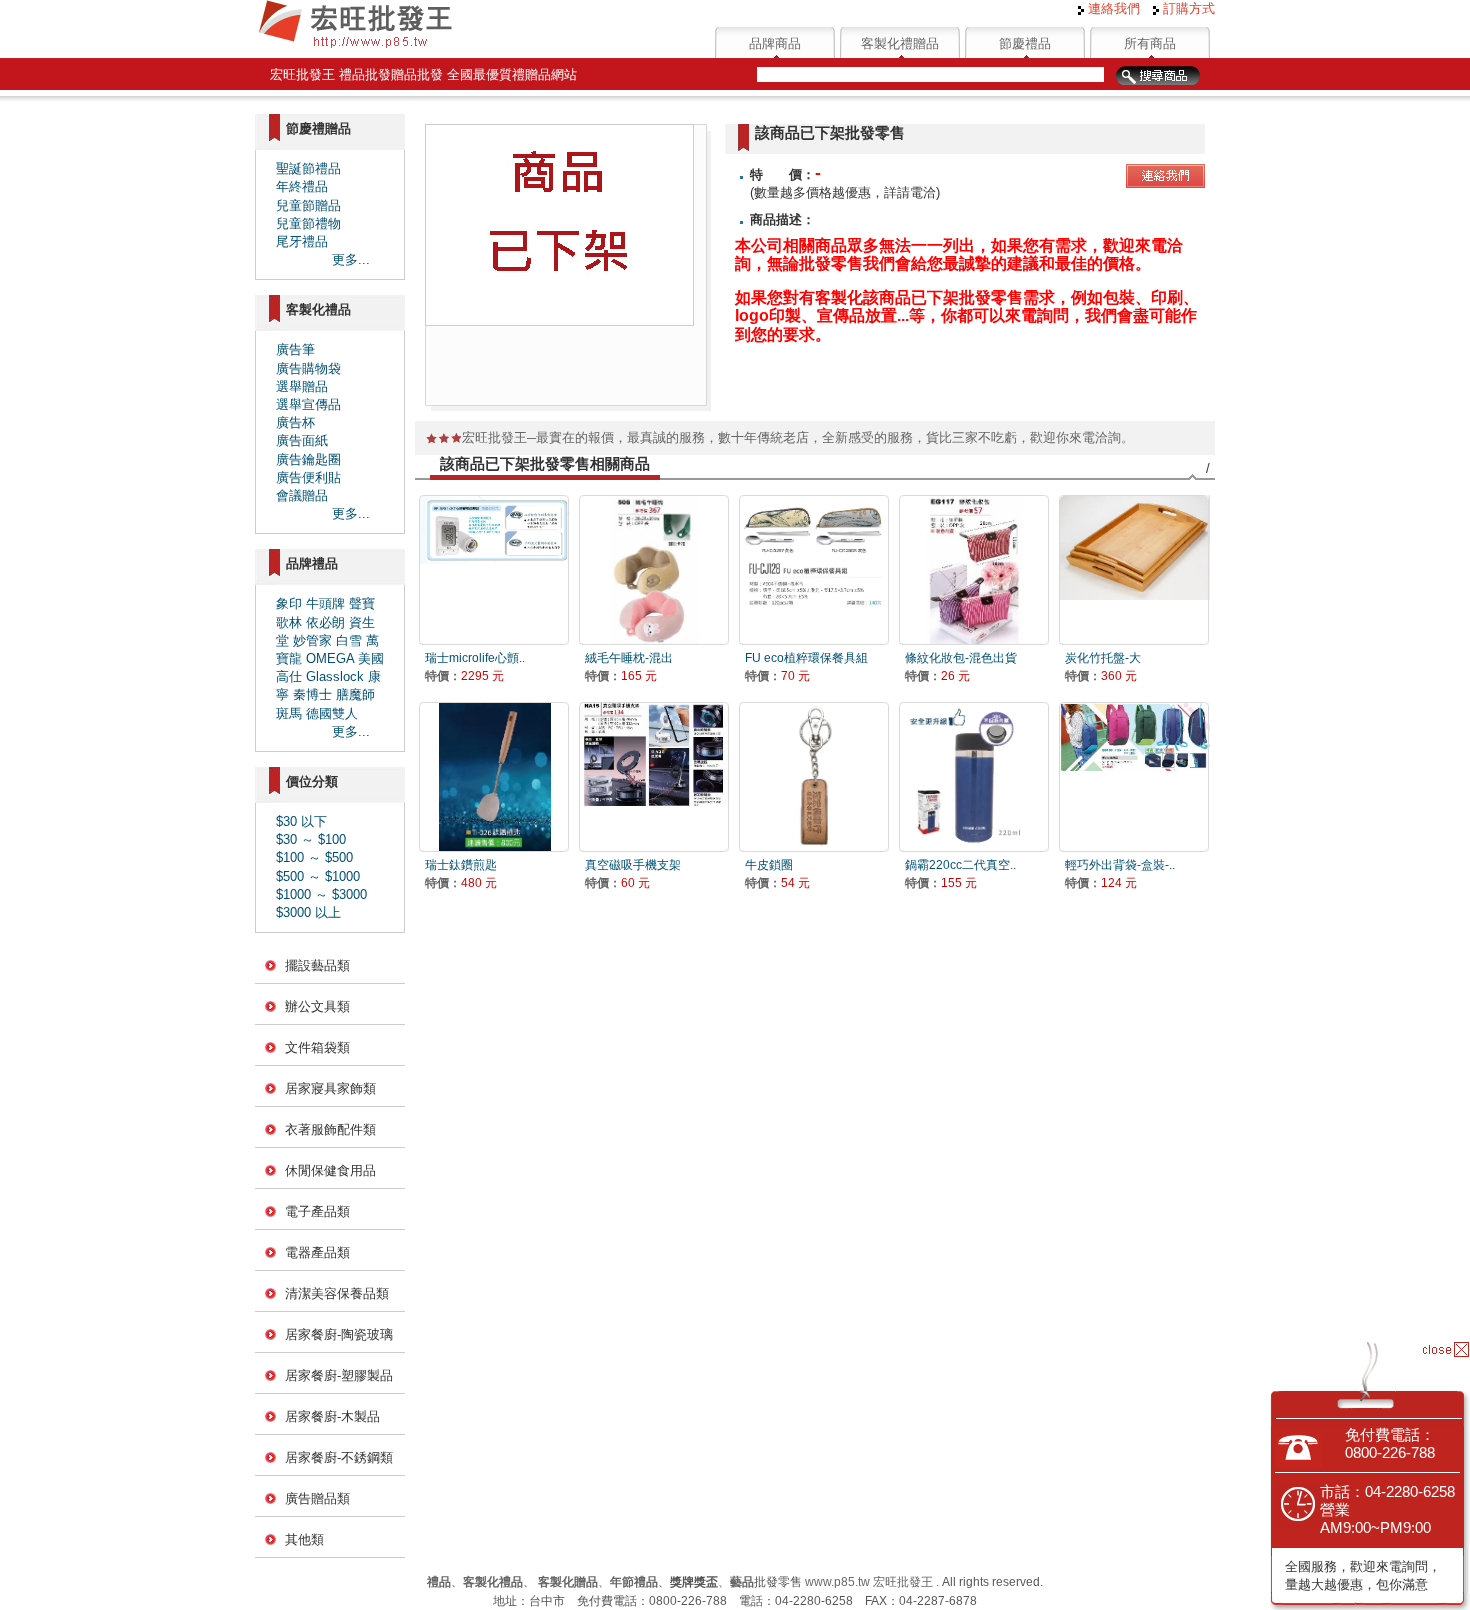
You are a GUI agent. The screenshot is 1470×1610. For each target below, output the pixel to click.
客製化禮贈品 (900, 43)
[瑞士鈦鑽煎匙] (494, 776)
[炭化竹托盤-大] (1134, 569)
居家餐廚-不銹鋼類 (339, 1457)
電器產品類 (317, 1252)
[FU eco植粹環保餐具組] (814, 569)
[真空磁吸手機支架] (654, 776)
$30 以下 (301, 821)
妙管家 (312, 640)
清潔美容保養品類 (337, 1293)
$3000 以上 (308, 912)
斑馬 (289, 713)
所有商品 (1150, 43)
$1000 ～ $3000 (321, 894)
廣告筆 (295, 349)
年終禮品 (302, 186)
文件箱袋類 (317, 1047)
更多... (351, 259)
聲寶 (362, 603)
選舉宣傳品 (308, 404)
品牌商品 (775, 43)
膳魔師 (355, 694)
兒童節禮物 (308, 223)
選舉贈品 (302, 386)
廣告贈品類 (317, 1498)
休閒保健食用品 (330, 1170)
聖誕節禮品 (308, 168)
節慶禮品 (1025, 43)
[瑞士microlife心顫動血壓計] (494, 569)
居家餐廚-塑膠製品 (339, 1375)
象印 (289, 603)
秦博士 (312, 694)
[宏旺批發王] (355, 45)
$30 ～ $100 (311, 839)
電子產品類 (317, 1211)
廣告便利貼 (308, 477)
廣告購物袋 (308, 368)
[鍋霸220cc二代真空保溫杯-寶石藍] (974, 776)
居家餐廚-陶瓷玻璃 (339, 1334)
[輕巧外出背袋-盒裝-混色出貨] (1134, 776)
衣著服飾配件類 (330, 1129)
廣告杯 (295, 422)
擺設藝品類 (317, 965)
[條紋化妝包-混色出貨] (974, 569)
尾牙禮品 (302, 241)
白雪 (349, 640)
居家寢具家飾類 (330, 1088)
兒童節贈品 (308, 205)
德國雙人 (332, 713)
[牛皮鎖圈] (814, 776)
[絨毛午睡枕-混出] (654, 569)
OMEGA (330, 658)
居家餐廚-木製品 (332, 1416)
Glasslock (335, 676)
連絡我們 (1112, 8)
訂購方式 (1187, 8)
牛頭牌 (325, 603)
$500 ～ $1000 (318, 876)
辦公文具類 (317, 1006)
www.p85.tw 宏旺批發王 (869, 1582)
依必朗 (325, 622)
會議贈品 (302, 495)
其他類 (304, 1539)
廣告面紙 (302, 440)
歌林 (289, 622)
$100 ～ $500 (314, 857)
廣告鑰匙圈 (308, 459)
